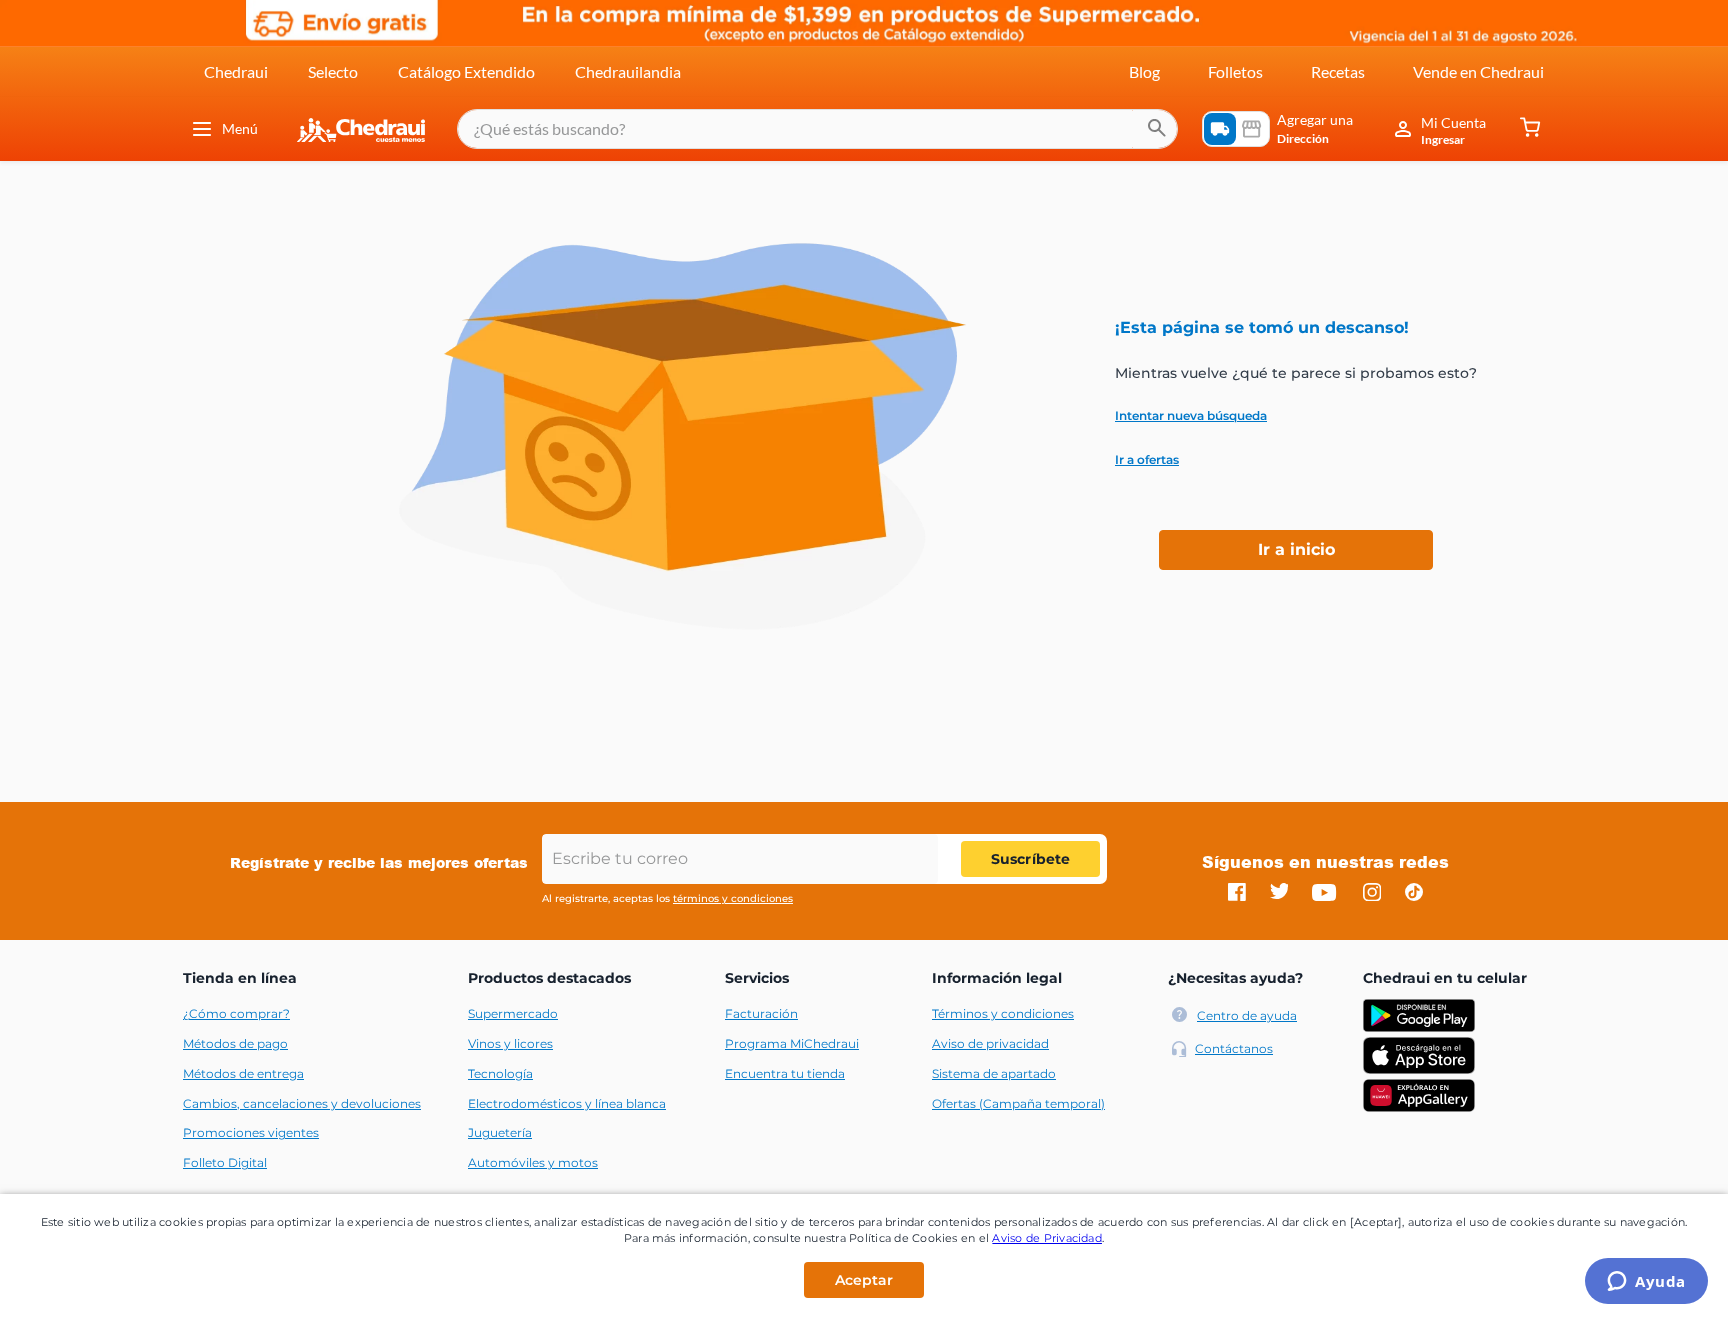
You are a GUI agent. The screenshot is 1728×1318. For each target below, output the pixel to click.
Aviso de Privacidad (1047, 1238)
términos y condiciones (733, 898)
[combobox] (817, 129)
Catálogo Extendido (466, 71)
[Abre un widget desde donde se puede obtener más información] (1646, 1283)
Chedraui (236, 71)
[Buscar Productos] (1157, 129)
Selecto (333, 71)
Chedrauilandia (628, 71)
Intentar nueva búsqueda (1191, 416)
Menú (240, 128)
